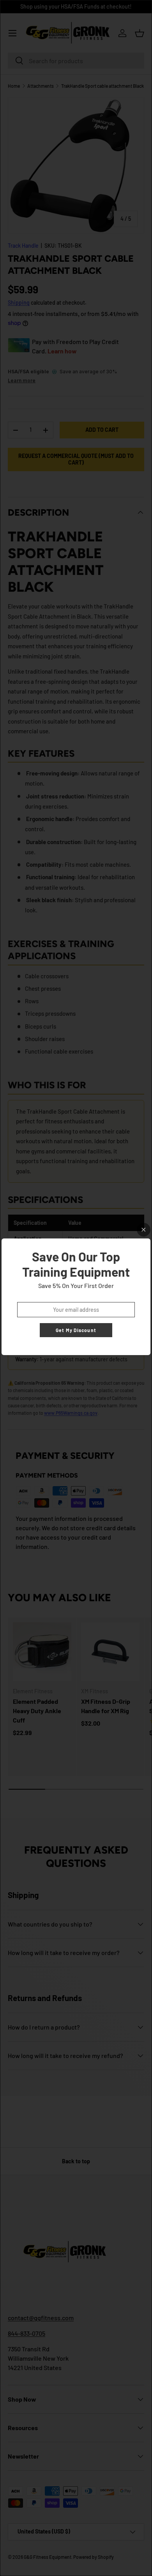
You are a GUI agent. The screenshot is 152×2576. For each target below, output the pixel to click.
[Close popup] (144, 1230)
